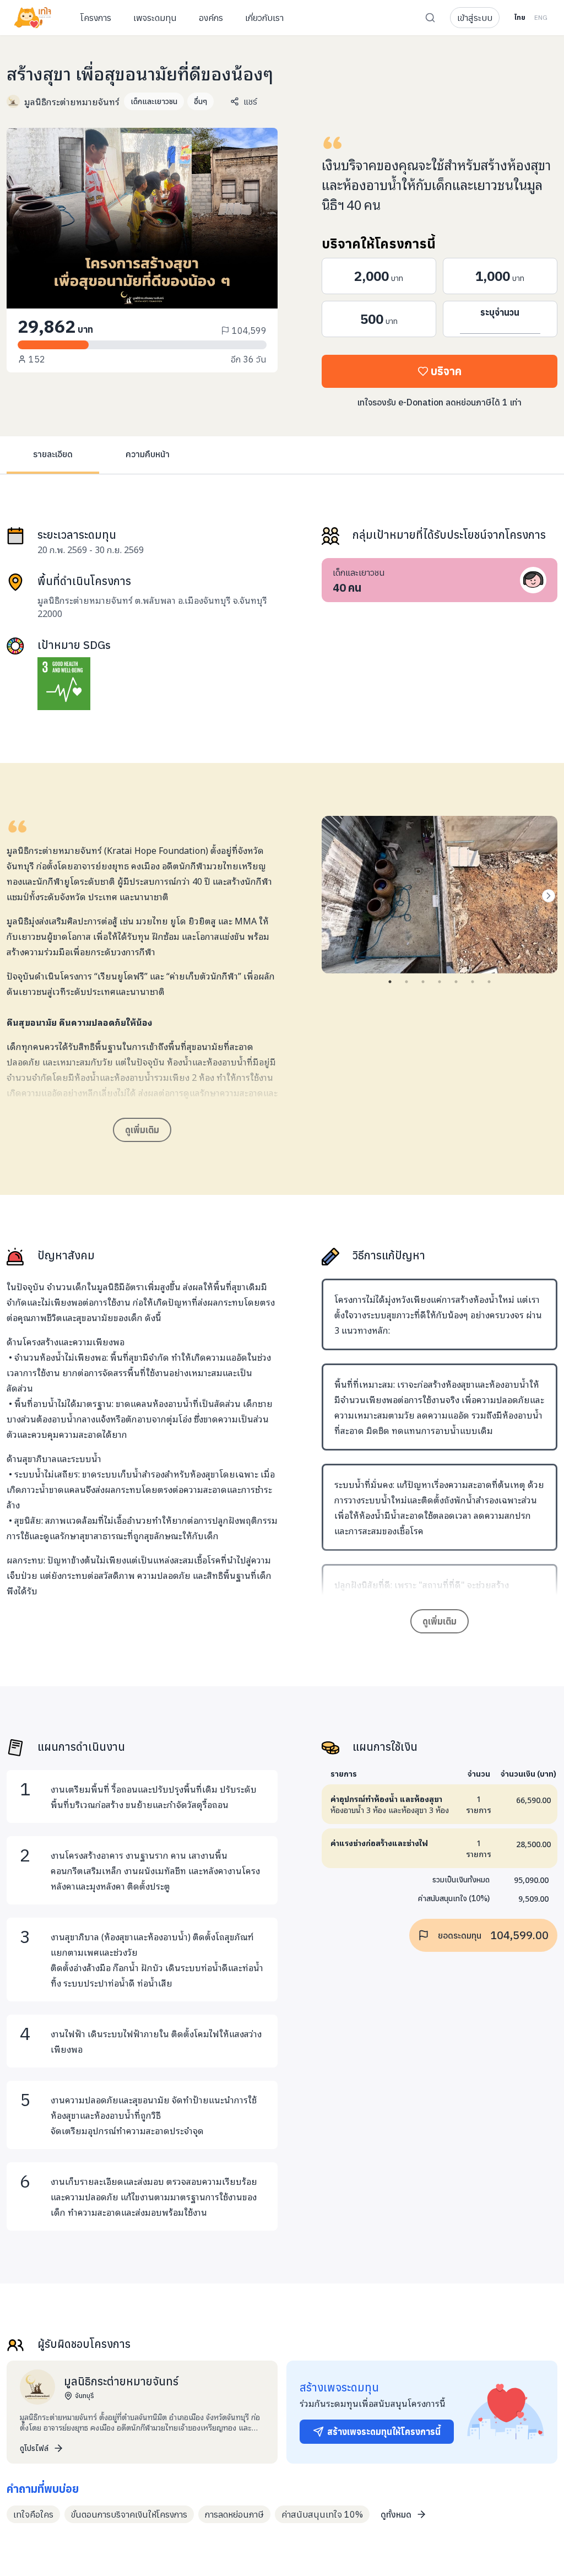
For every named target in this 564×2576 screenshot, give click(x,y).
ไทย (520, 17)
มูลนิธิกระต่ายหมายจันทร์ (72, 101)
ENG (541, 17)
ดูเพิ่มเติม (142, 1130)
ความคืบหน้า (148, 454)
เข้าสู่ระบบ (475, 18)
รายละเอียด (53, 454)
